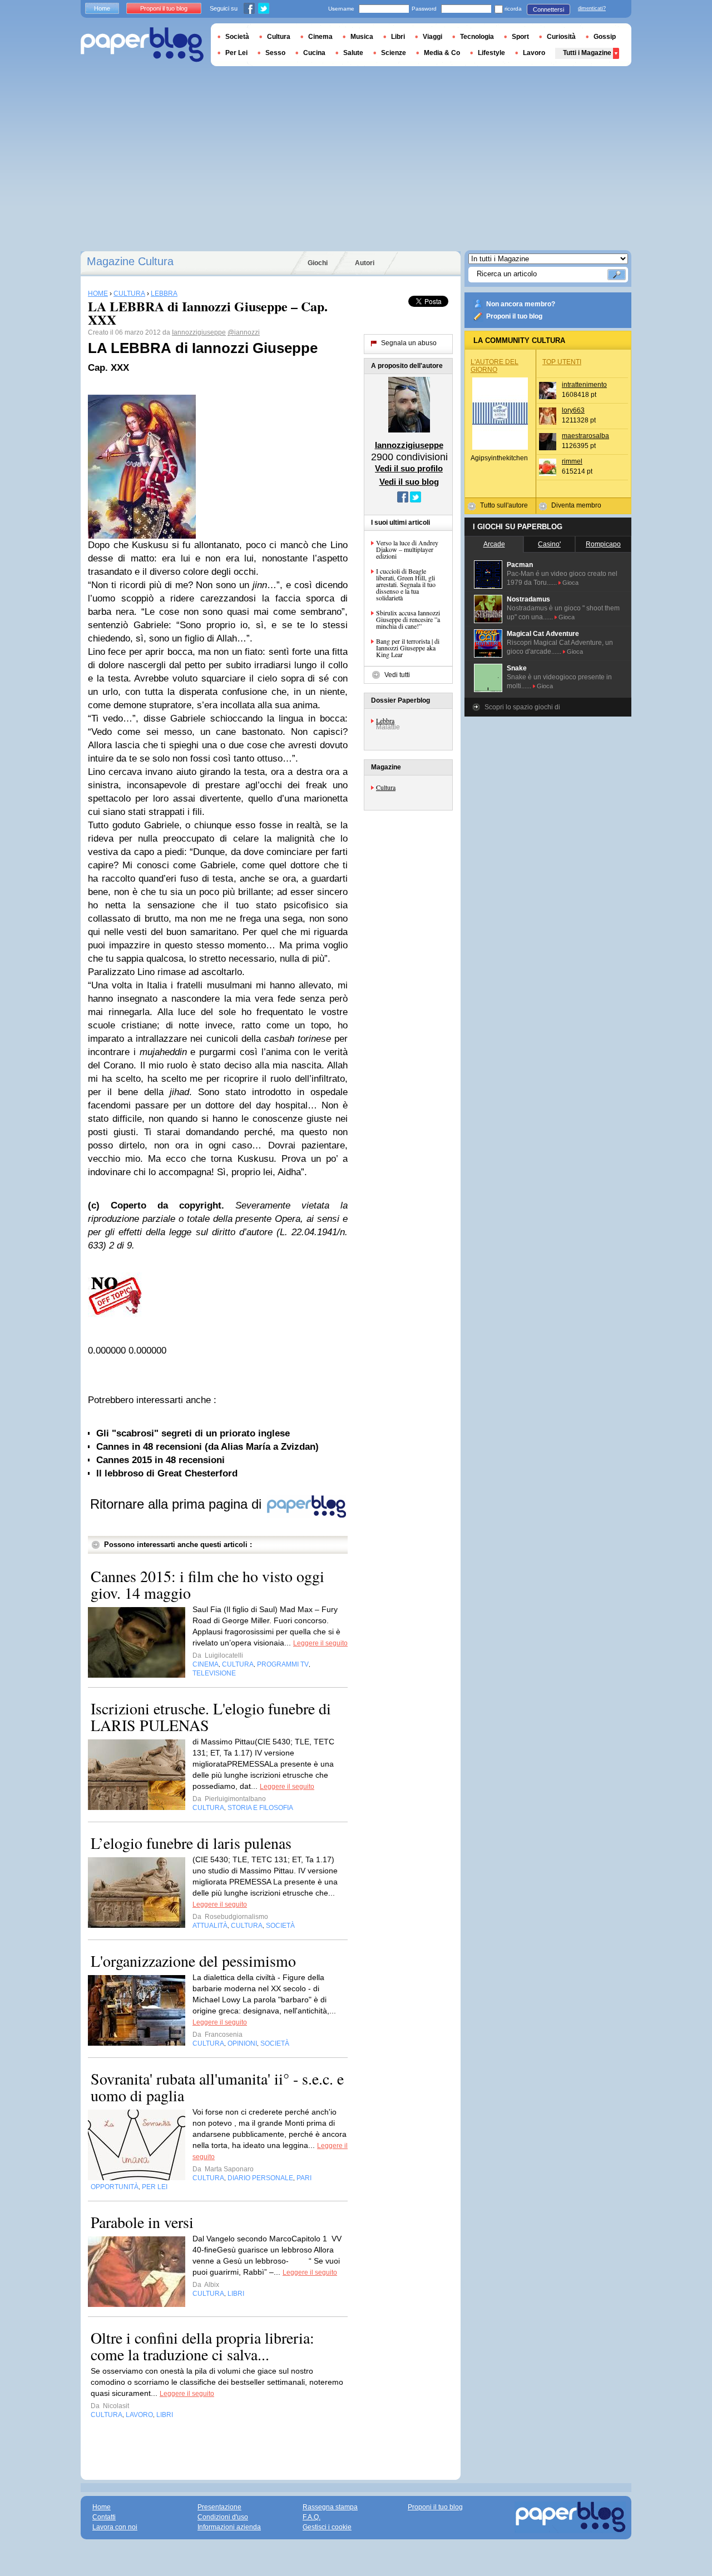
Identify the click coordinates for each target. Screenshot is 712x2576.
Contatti (104, 2517)
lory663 (573, 410)
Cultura (386, 787)
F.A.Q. (311, 2517)
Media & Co (442, 53)
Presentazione (219, 2507)
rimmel (572, 461)
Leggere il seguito (320, 1643)
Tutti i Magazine (587, 53)
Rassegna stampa (330, 2507)
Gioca (570, 583)
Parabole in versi (142, 2222)
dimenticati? (592, 8)
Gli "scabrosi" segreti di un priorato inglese (193, 1433)
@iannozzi (244, 332)
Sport (520, 37)
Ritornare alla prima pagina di (178, 1504)
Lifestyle (491, 53)
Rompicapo (603, 544)
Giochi (318, 263)
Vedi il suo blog (409, 482)
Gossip (605, 37)
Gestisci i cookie (327, 2527)
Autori (365, 263)
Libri (398, 37)
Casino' (549, 544)
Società (237, 37)
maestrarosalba (585, 436)
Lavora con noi (115, 2527)
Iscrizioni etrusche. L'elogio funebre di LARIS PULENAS (211, 1717)
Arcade (494, 544)
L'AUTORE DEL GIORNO (495, 366)
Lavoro (534, 53)
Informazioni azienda (229, 2527)
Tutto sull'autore (504, 505)
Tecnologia (477, 37)
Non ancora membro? (521, 304)
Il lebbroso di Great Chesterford (167, 1473)
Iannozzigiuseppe (199, 332)
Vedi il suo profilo (409, 468)
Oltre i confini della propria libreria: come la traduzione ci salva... (202, 2346)
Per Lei (236, 53)
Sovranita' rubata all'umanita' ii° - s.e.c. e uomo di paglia (217, 2087)
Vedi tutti (397, 675)
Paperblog (142, 45)
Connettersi (548, 9)
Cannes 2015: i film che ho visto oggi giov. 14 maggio (207, 1584)
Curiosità (561, 37)
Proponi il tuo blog (514, 316)
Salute (353, 53)
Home (102, 8)
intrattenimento (584, 385)
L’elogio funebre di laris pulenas (191, 1843)
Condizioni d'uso (223, 2517)
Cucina (314, 53)
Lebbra (385, 720)
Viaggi (432, 37)
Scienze (394, 53)
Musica (362, 37)
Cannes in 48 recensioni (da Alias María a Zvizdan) (207, 1447)
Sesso (275, 53)
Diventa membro (576, 505)
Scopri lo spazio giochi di (522, 707)
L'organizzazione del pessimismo (193, 1961)
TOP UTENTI (562, 362)
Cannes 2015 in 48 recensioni (160, 1460)
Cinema (320, 37)
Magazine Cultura (130, 261)
